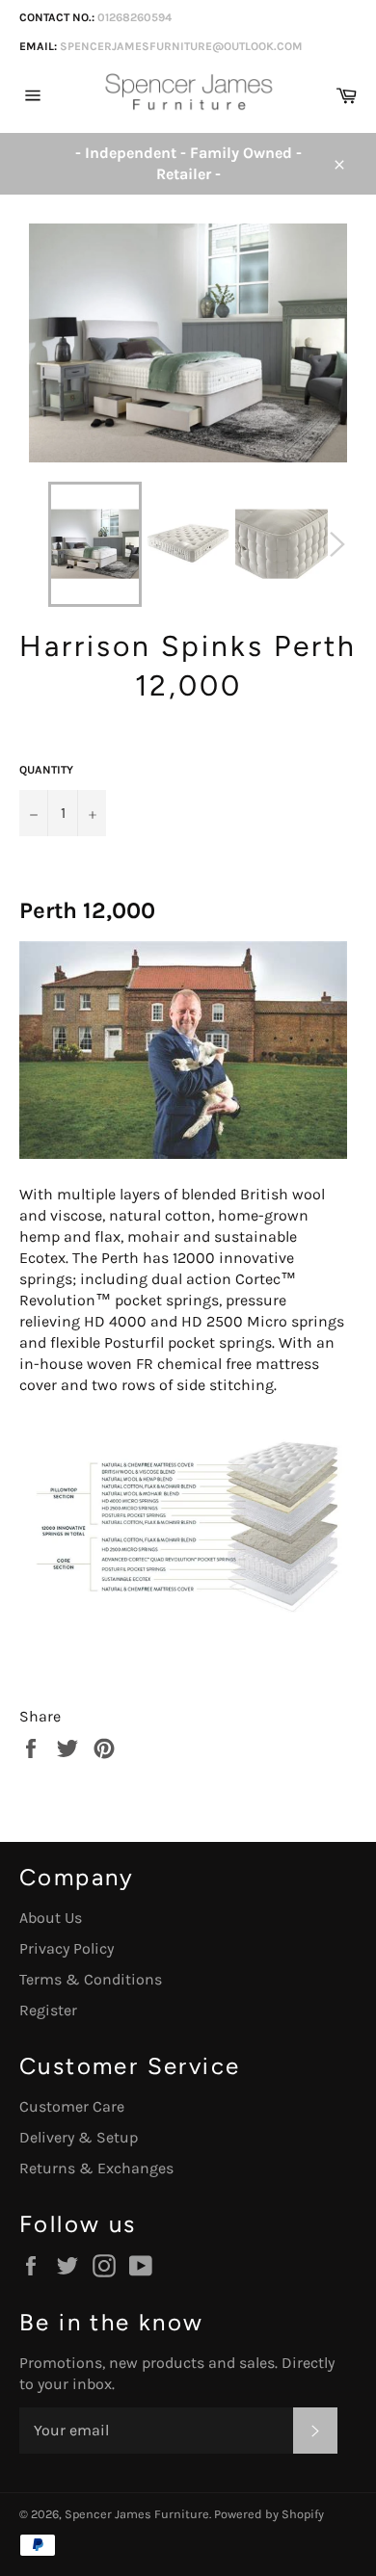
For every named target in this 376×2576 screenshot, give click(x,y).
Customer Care (72, 2106)
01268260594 (134, 17)
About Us (51, 1918)
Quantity (46, 770)
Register (48, 2010)
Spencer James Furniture (137, 2514)
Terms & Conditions (91, 1979)
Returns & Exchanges (96, 2168)
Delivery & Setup (79, 2137)
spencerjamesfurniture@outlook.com (181, 46)
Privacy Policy (67, 1948)
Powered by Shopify (269, 2514)
